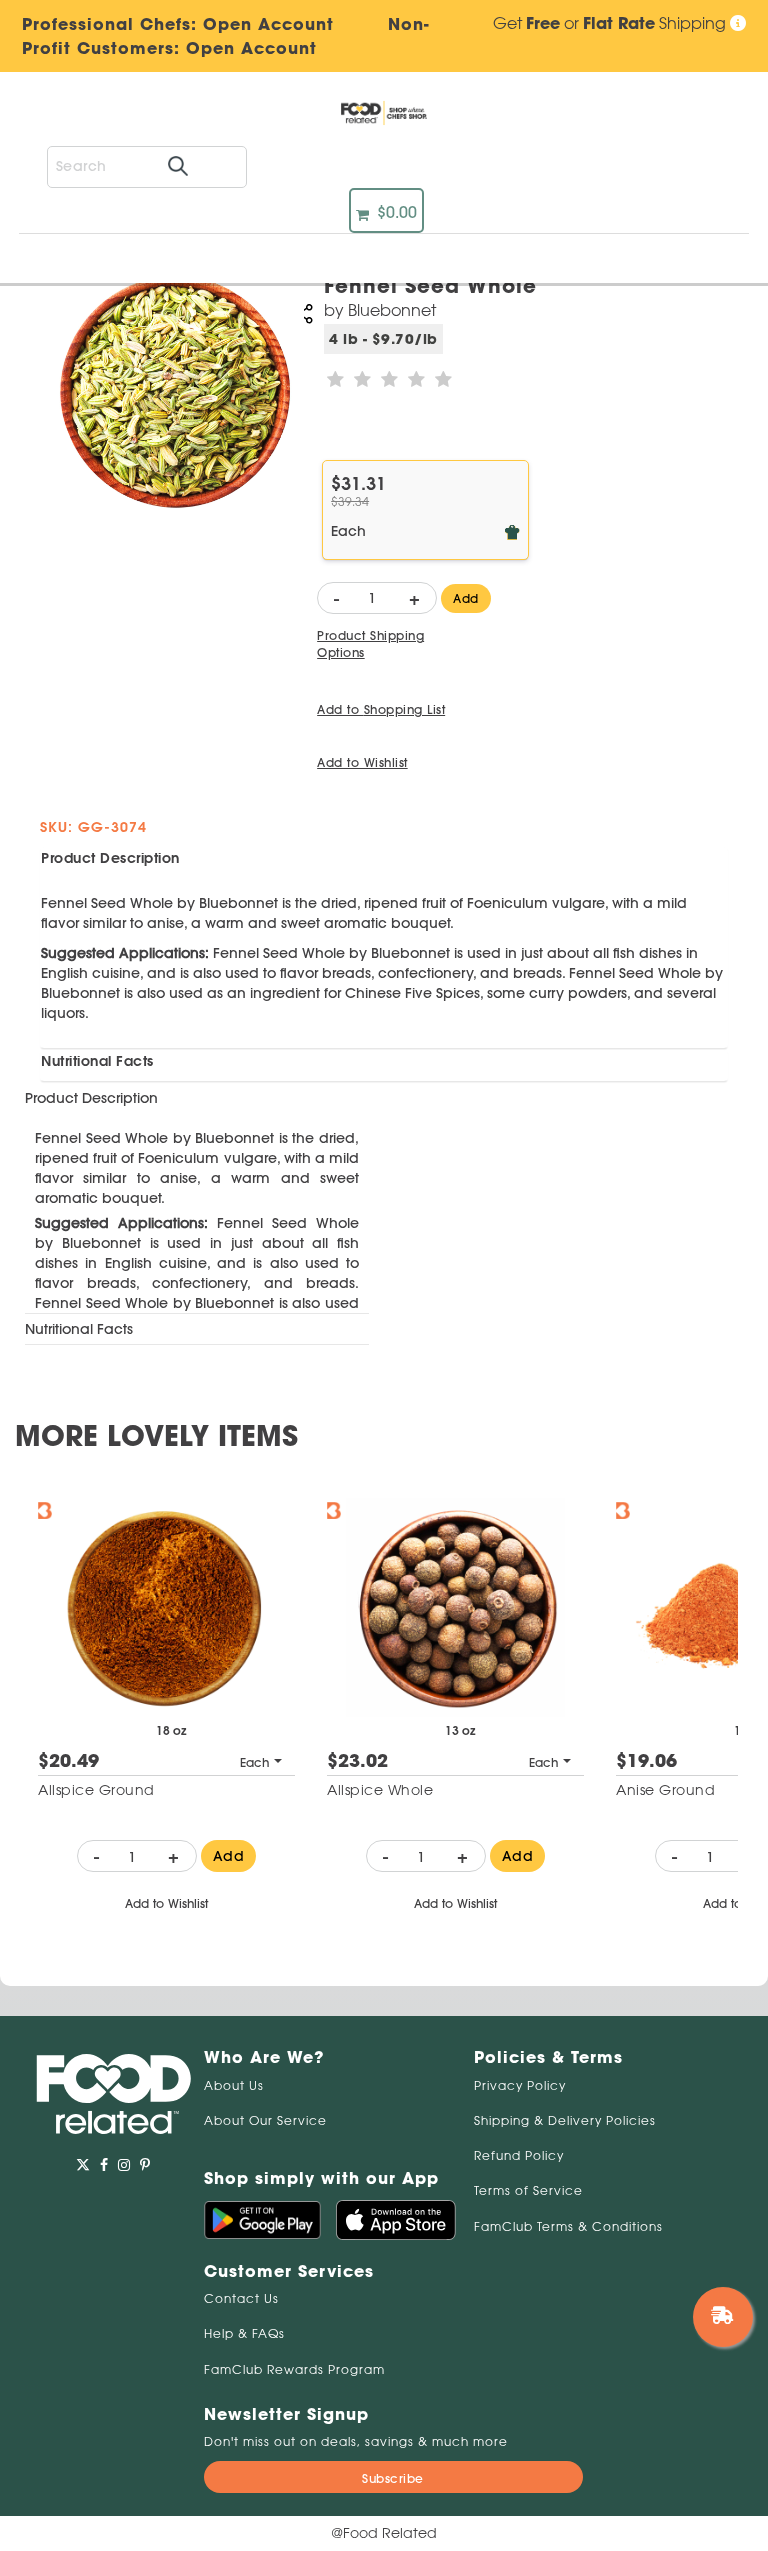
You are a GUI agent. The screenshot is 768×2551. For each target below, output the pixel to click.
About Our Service (265, 2120)
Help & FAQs (244, 2333)
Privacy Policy (520, 2085)
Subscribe (393, 2478)
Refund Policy (519, 2155)
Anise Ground (665, 1790)
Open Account (251, 48)
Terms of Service (528, 2190)
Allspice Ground (96, 1790)
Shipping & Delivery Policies (565, 2120)
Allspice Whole (380, 1790)
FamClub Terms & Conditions (568, 2226)
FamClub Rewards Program (294, 2369)
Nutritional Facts (97, 1061)
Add (466, 598)
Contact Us (241, 2298)
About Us (234, 2085)
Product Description (110, 858)
